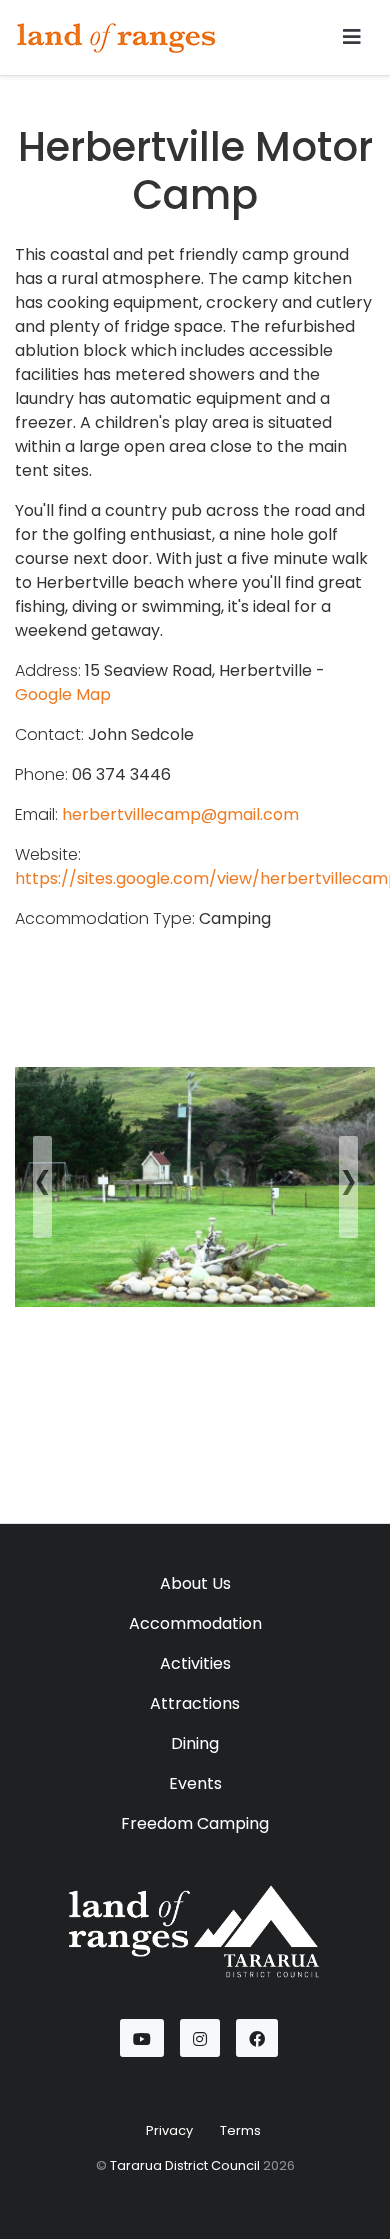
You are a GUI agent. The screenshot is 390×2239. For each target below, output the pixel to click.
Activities (195, 1663)
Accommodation (195, 1623)
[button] (42, 1187)
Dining (195, 1743)
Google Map (63, 694)
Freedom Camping (195, 1823)
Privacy (169, 2130)
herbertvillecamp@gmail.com (180, 814)
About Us (195, 1583)
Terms (240, 2130)
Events (195, 1783)
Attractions (195, 1703)
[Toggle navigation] (352, 37)
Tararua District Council (185, 2165)
